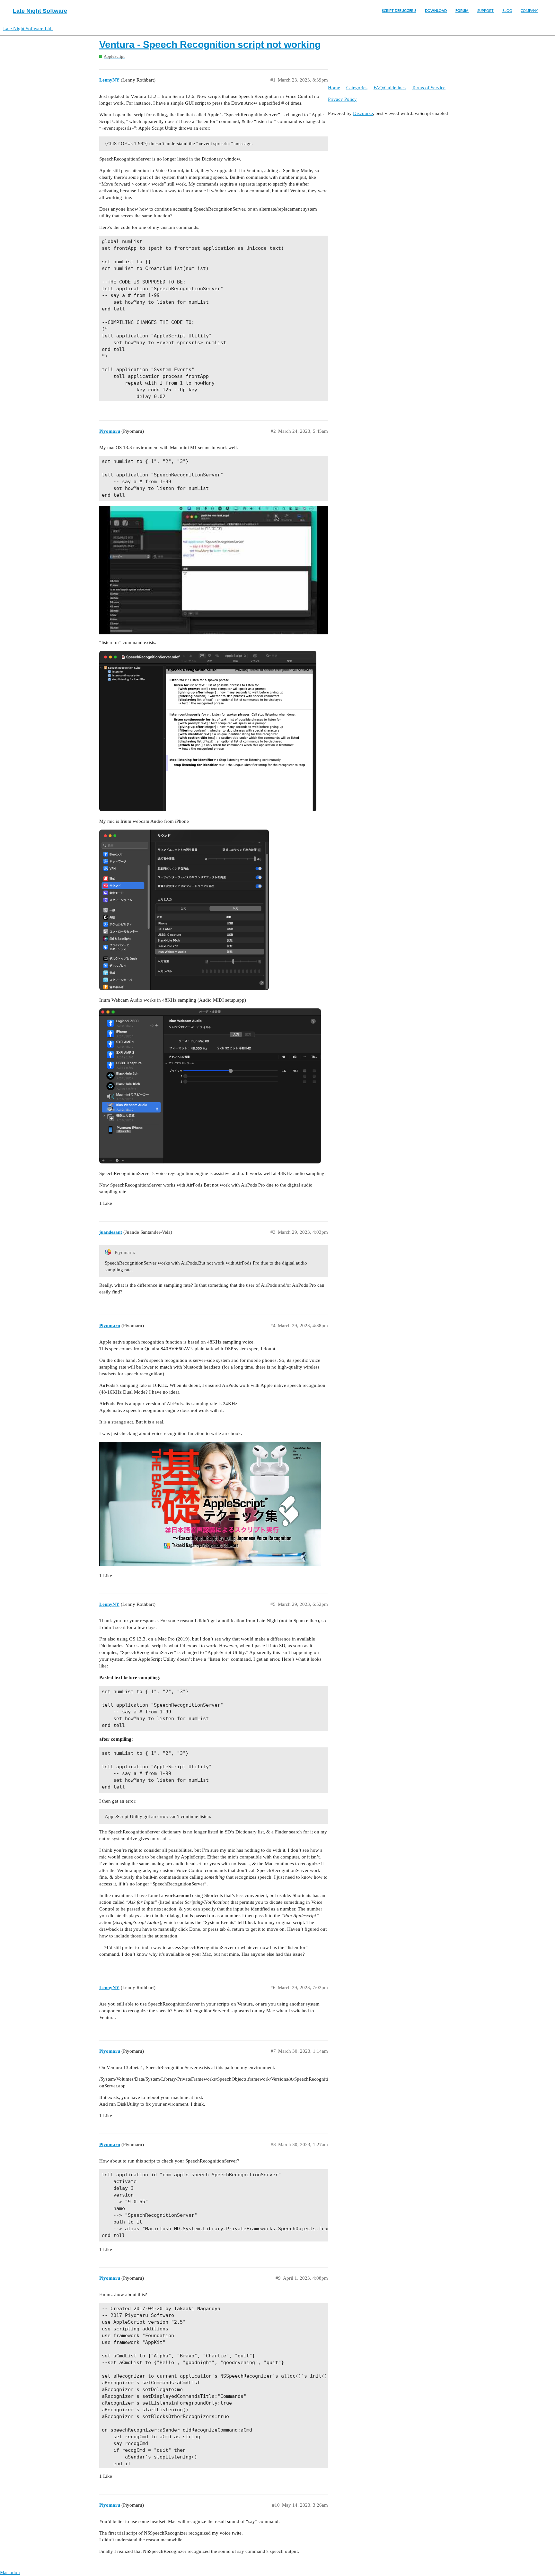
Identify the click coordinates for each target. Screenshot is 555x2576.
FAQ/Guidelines (390, 88)
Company (529, 11)
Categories (357, 88)
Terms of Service (429, 88)
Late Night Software (40, 11)
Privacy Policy (342, 99)
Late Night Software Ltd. (28, 29)
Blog (507, 11)
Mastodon (10, 2572)
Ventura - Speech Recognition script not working (210, 44)
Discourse (363, 113)
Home (334, 88)
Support (485, 11)
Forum (462, 11)
